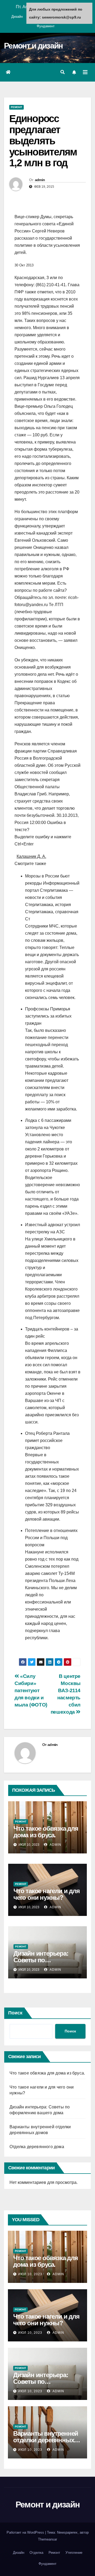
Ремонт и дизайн (33, 46)
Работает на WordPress (26, 2532)
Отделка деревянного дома (37, 2147)
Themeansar (47, 2539)
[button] (63, 72)
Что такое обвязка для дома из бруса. (46, 1832)
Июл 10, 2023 (30, 2274)
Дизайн (17, 17)
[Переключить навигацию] (85, 72)
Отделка (36, 2553)
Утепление (74, 2553)
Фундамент (46, 26)
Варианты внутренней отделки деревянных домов (46, 2440)
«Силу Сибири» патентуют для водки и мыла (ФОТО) (31, 1690)
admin (40, 180)
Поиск (15, 2013)
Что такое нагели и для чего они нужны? (47, 1894)
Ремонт (16, 107)
